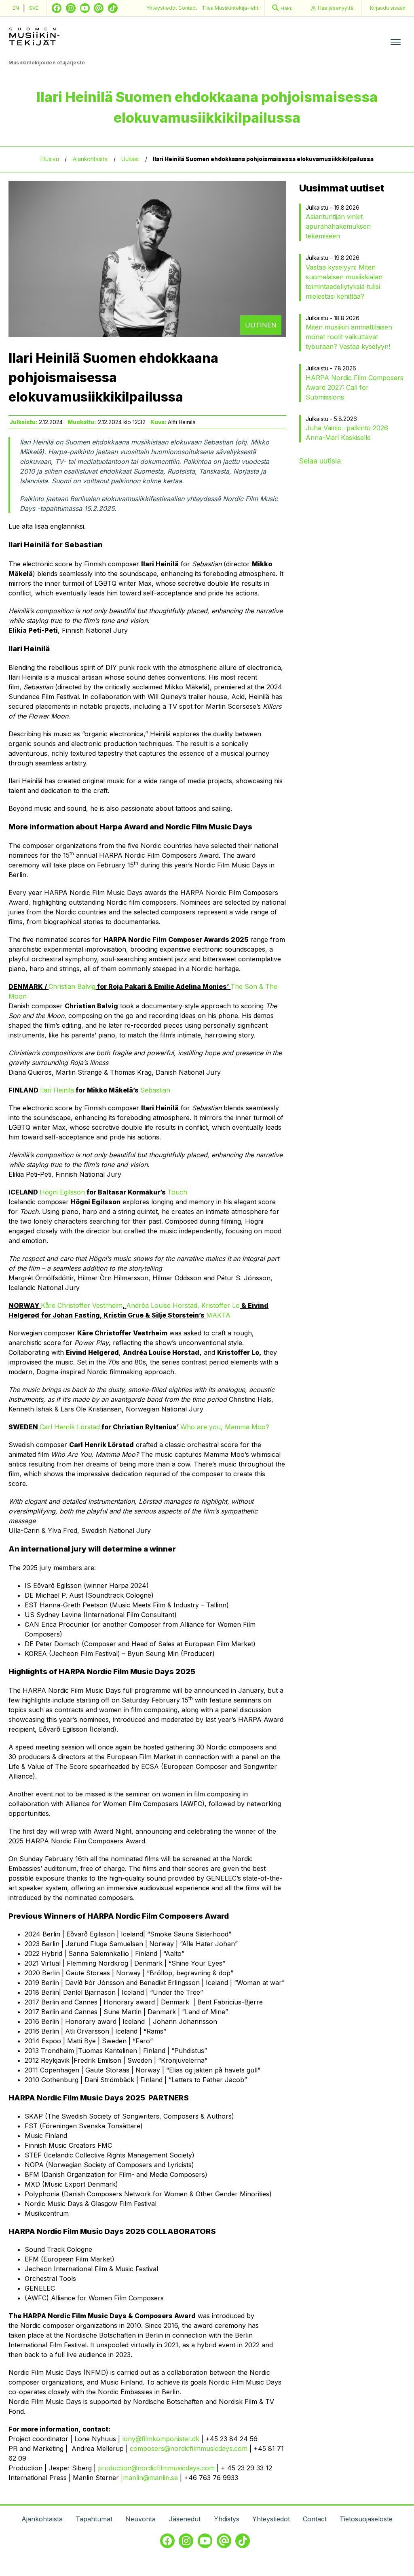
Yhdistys (227, 2519)
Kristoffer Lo (221, 1305)
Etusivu (50, 159)
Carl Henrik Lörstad (70, 1427)
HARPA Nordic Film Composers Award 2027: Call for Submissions (355, 387)
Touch (177, 1192)
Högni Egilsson (62, 1192)
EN (16, 8)
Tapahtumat (94, 2519)
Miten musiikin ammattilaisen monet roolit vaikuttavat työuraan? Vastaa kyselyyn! (349, 337)
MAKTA (218, 1315)
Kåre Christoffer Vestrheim (82, 1305)
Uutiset (130, 159)
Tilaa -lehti (231, 8)
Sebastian (155, 1090)
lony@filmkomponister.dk (161, 2439)
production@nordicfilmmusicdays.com (156, 2468)
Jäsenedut (185, 2519)
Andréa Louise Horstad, (163, 1305)
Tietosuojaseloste (366, 2519)
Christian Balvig (72, 986)
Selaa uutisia (320, 461)
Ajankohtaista (90, 159)
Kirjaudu (388, 8)
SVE (34, 8)
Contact (188, 8)
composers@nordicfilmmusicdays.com (189, 2448)
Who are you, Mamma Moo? (225, 1427)
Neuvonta (140, 2519)
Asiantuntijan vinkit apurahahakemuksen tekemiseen (338, 226)
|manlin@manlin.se (149, 2478)
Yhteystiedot (162, 8)
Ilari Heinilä (57, 1090)
